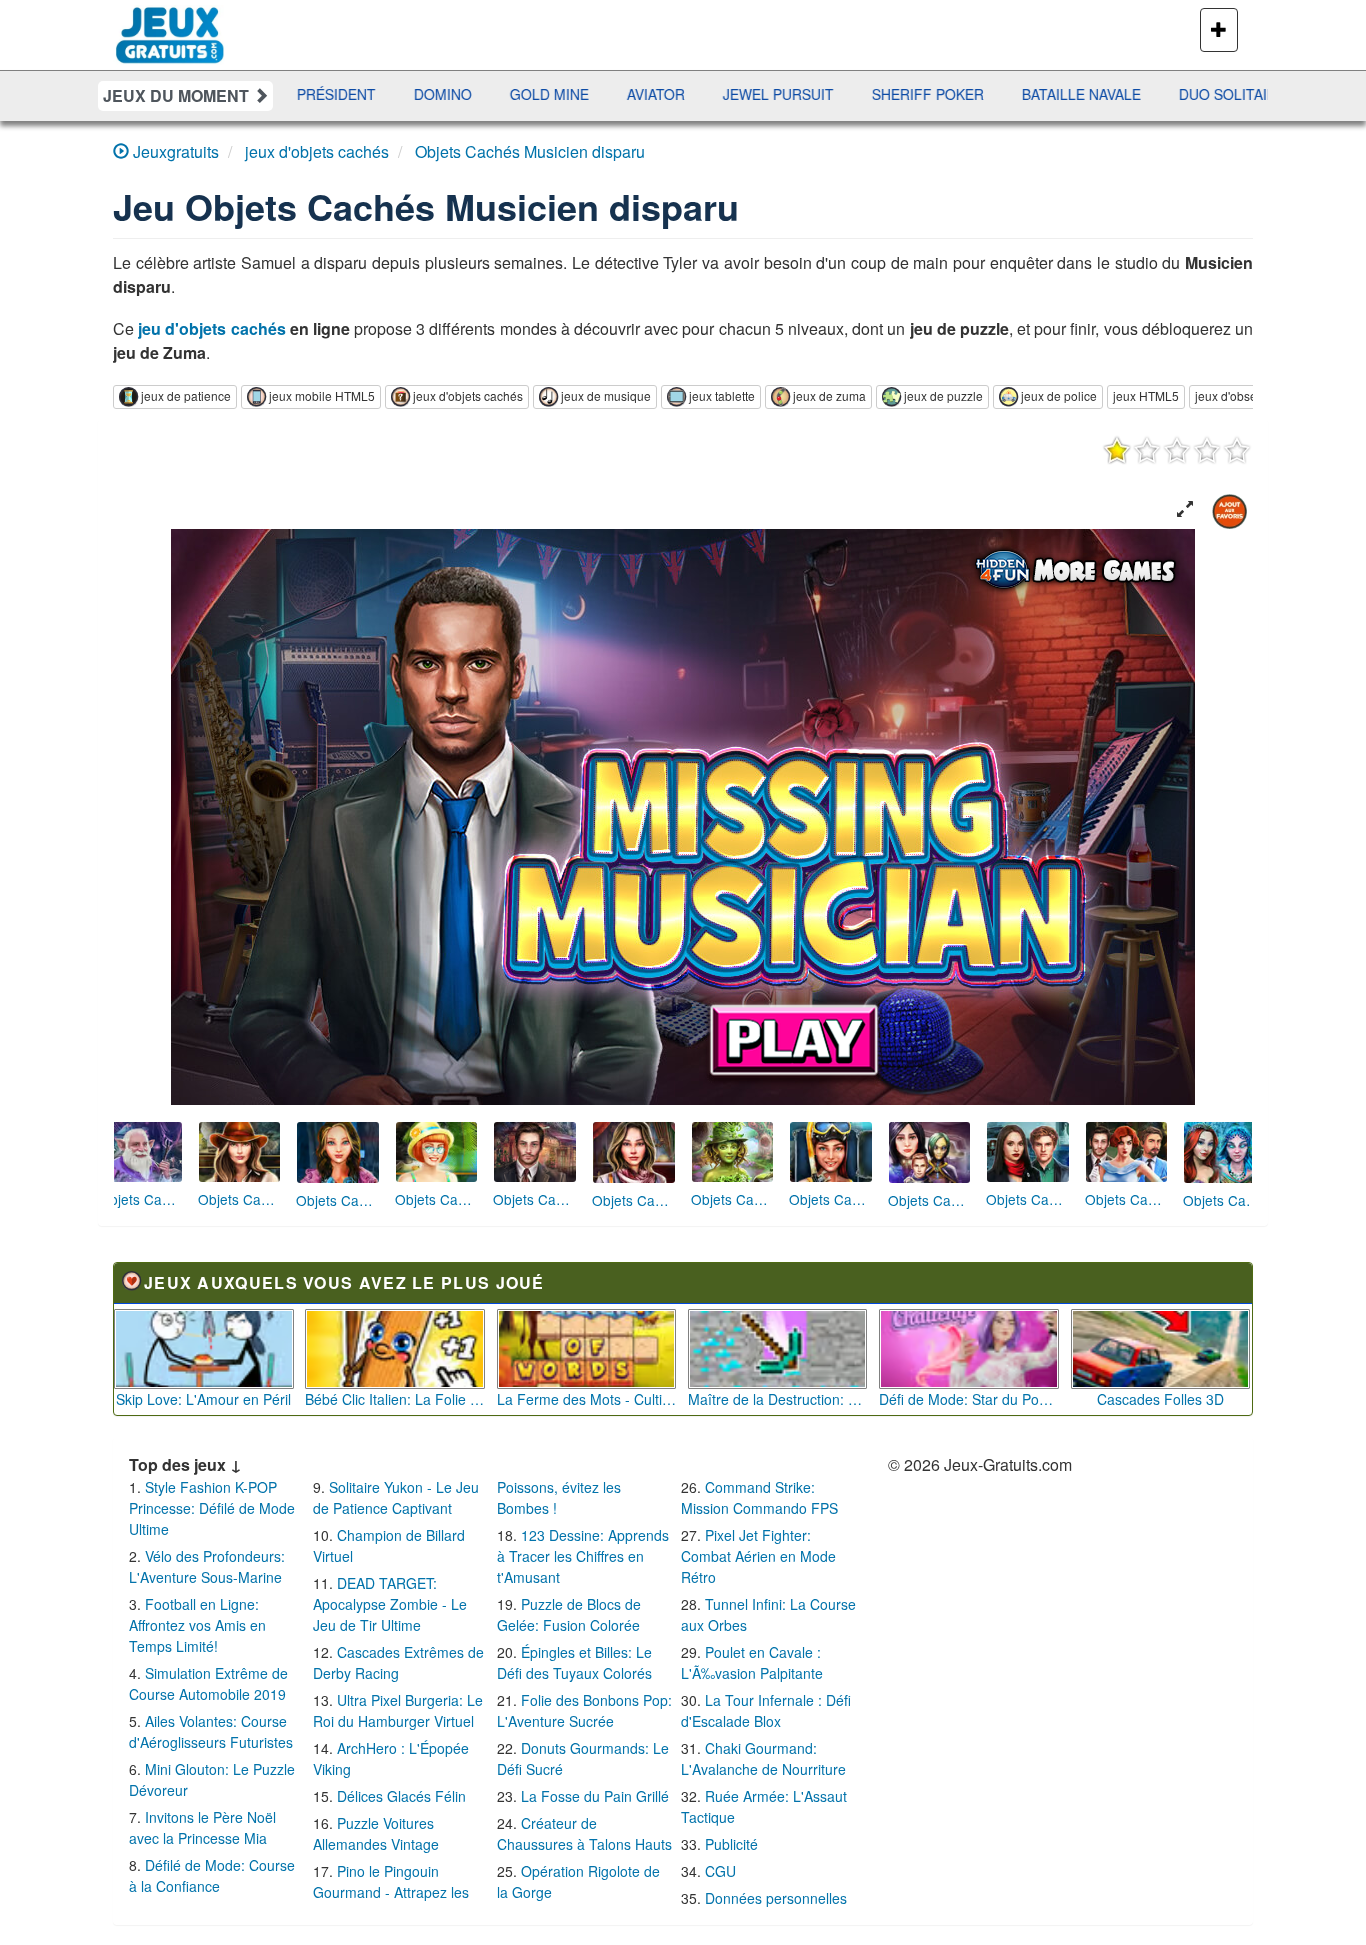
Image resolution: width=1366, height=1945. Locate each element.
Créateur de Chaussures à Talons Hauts (584, 1833)
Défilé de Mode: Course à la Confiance (212, 1875)
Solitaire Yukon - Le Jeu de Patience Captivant (396, 1497)
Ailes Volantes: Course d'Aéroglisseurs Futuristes (211, 1731)
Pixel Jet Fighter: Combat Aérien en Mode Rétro (758, 1556)
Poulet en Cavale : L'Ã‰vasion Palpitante (752, 1662)
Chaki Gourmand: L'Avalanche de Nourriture (763, 1758)
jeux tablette (722, 395)
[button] (1185, 509)
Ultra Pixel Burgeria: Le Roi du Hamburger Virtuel (398, 1710)
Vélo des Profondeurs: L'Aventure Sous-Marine (207, 1566)
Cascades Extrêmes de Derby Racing (398, 1662)
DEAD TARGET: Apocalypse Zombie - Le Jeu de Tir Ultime (390, 1604)
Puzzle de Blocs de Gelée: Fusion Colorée (569, 1614)
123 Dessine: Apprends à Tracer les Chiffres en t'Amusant (583, 1556)
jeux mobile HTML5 (322, 395)
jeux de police (1059, 395)
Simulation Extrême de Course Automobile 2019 (208, 1683)
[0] (1177, 450)
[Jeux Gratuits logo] (170, 25)
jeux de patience (186, 395)
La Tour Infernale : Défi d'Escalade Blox (766, 1710)
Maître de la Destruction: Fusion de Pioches (778, 1399)
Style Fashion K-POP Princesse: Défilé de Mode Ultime (212, 1508)
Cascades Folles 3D (1160, 1399)
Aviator (491, 94)
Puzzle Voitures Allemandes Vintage (376, 1833)
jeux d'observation (1244, 395)
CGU (720, 1871)
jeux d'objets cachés (468, 395)
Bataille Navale (916, 94)
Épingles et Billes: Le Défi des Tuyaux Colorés (574, 1662)
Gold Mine (384, 94)
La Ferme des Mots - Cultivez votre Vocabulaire (587, 1399)
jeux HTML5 (1146, 395)
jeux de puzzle (943, 395)
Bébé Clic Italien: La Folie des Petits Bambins (395, 1399)
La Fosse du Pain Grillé (595, 1796)
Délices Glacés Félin (401, 1796)
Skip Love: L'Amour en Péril (203, 1399)
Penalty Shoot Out (1233, 94)
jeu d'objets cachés (211, 328)
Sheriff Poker (763, 94)
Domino (278, 94)
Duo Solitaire (1067, 94)
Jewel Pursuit (613, 94)
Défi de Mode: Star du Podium (969, 1399)
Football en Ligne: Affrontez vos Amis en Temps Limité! (197, 1625)
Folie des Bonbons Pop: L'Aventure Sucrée (584, 1710)
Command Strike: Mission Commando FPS (759, 1497)
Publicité (731, 1844)
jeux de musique (606, 395)
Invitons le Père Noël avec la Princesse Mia (202, 1827)
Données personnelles (776, 1898)
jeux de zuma (829, 395)
